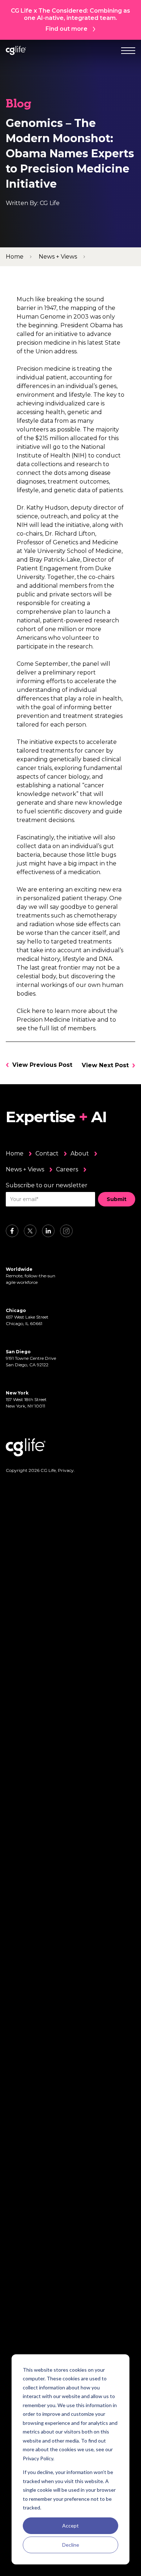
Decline (71, 2545)
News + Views (25, 1169)
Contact (47, 1153)
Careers (67, 1169)
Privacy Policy (38, 2458)
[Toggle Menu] (128, 50)
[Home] (16, 50)
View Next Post (105, 1065)
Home (15, 1153)
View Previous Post (42, 1065)
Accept (70, 2526)
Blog (19, 105)
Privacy (66, 1470)
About (80, 1153)
